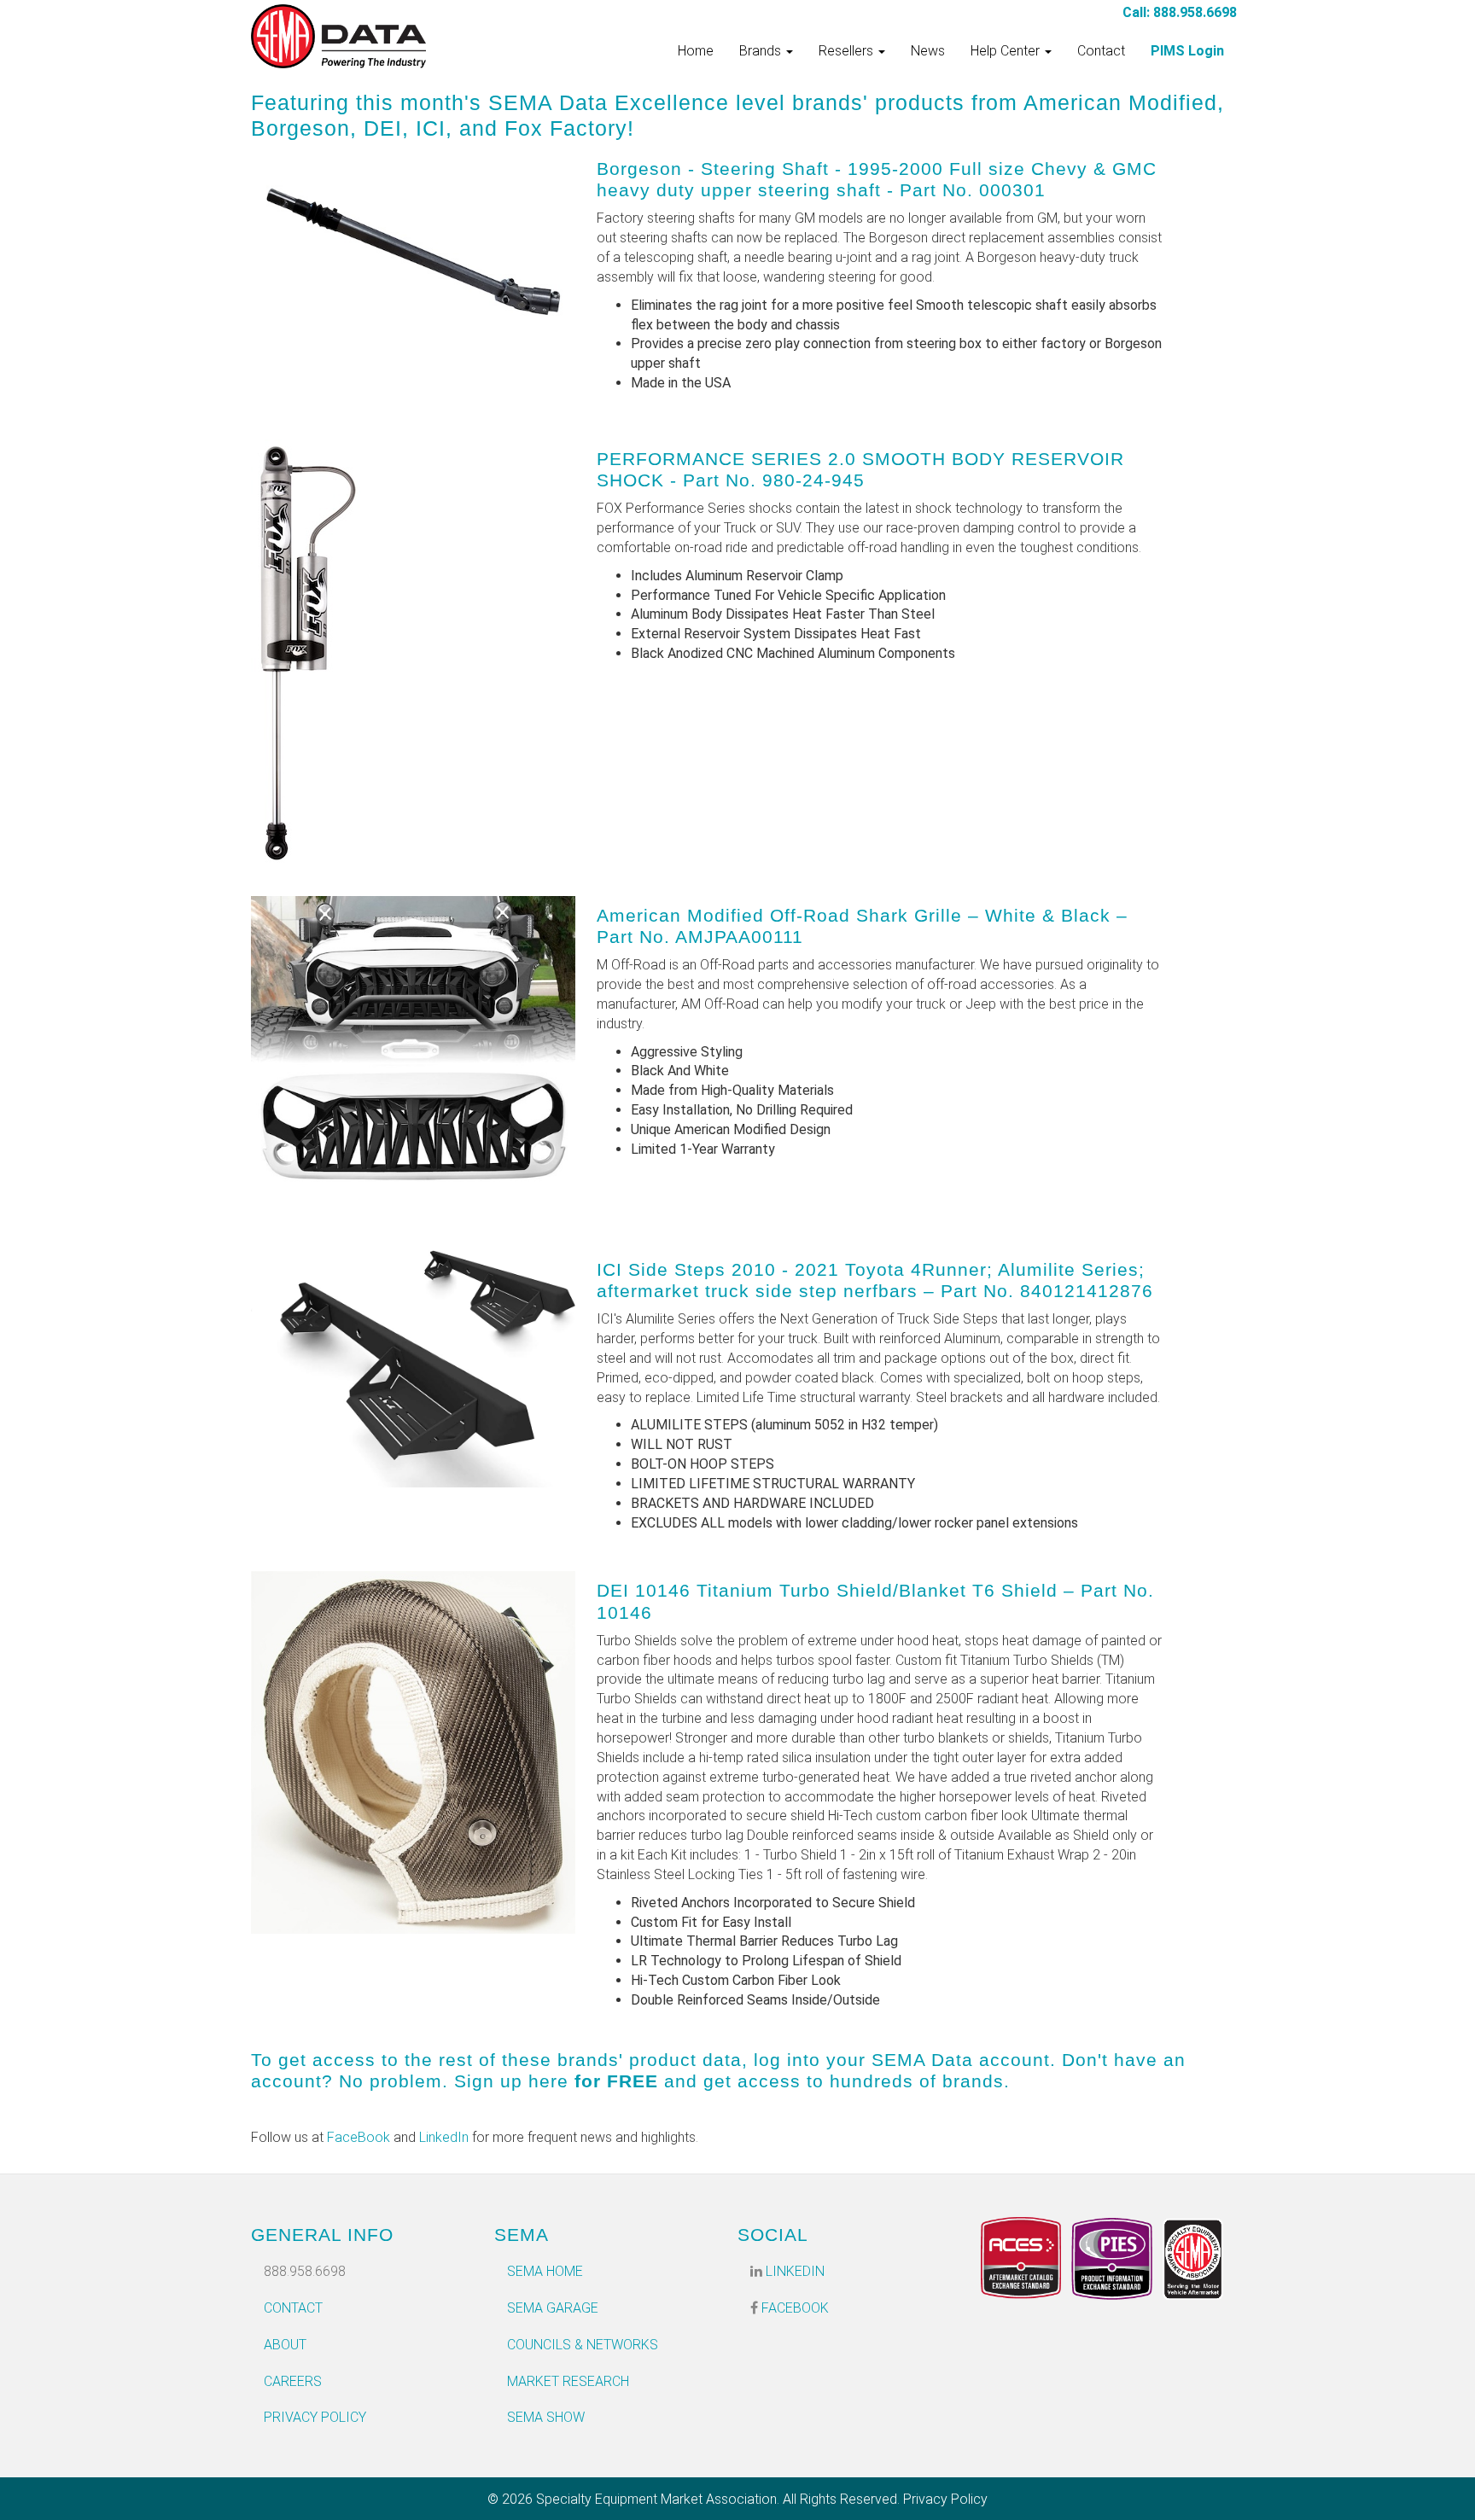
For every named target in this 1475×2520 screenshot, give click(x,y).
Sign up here (511, 2081)
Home (696, 51)
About (285, 2345)
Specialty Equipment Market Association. (658, 2499)
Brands (762, 51)
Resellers (848, 51)
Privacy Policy (315, 2417)
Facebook (793, 2308)
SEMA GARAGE (553, 2308)
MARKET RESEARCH (568, 2381)
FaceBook (359, 2137)
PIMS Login (1187, 51)
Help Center (1007, 51)
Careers (293, 2381)
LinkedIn (444, 2137)
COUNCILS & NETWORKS (583, 2345)
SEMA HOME (545, 2271)
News (928, 51)
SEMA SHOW (546, 2417)
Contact (1101, 51)
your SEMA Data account (938, 2060)
